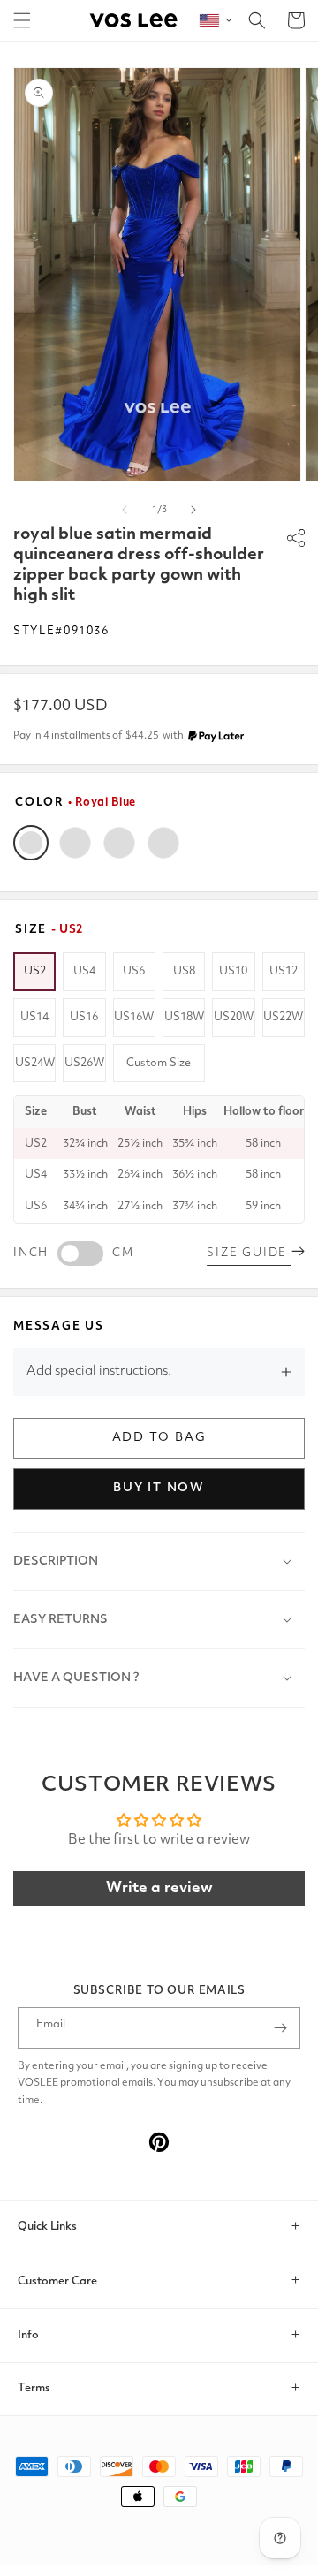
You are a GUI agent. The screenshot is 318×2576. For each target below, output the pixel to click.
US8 (184, 971)
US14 (34, 1017)
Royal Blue (31, 843)
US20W (234, 1017)
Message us (59, 1326)
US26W (84, 1063)
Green (119, 843)
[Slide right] (193, 510)
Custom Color (163, 843)
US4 (84, 971)
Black (75, 843)
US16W (134, 1017)
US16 (84, 1017)
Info (28, 2335)
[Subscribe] (280, 2028)
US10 (233, 971)
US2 (35, 971)
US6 (134, 971)
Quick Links (47, 2227)
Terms (34, 2388)
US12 (284, 971)
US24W (35, 1063)
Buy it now (159, 1488)
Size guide (249, 1253)
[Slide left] (125, 510)
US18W (184, 1017)
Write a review (159, 1888)
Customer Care (57, 2281)
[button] (22, 20)
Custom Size (159, 1063)
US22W (283, 1017)
